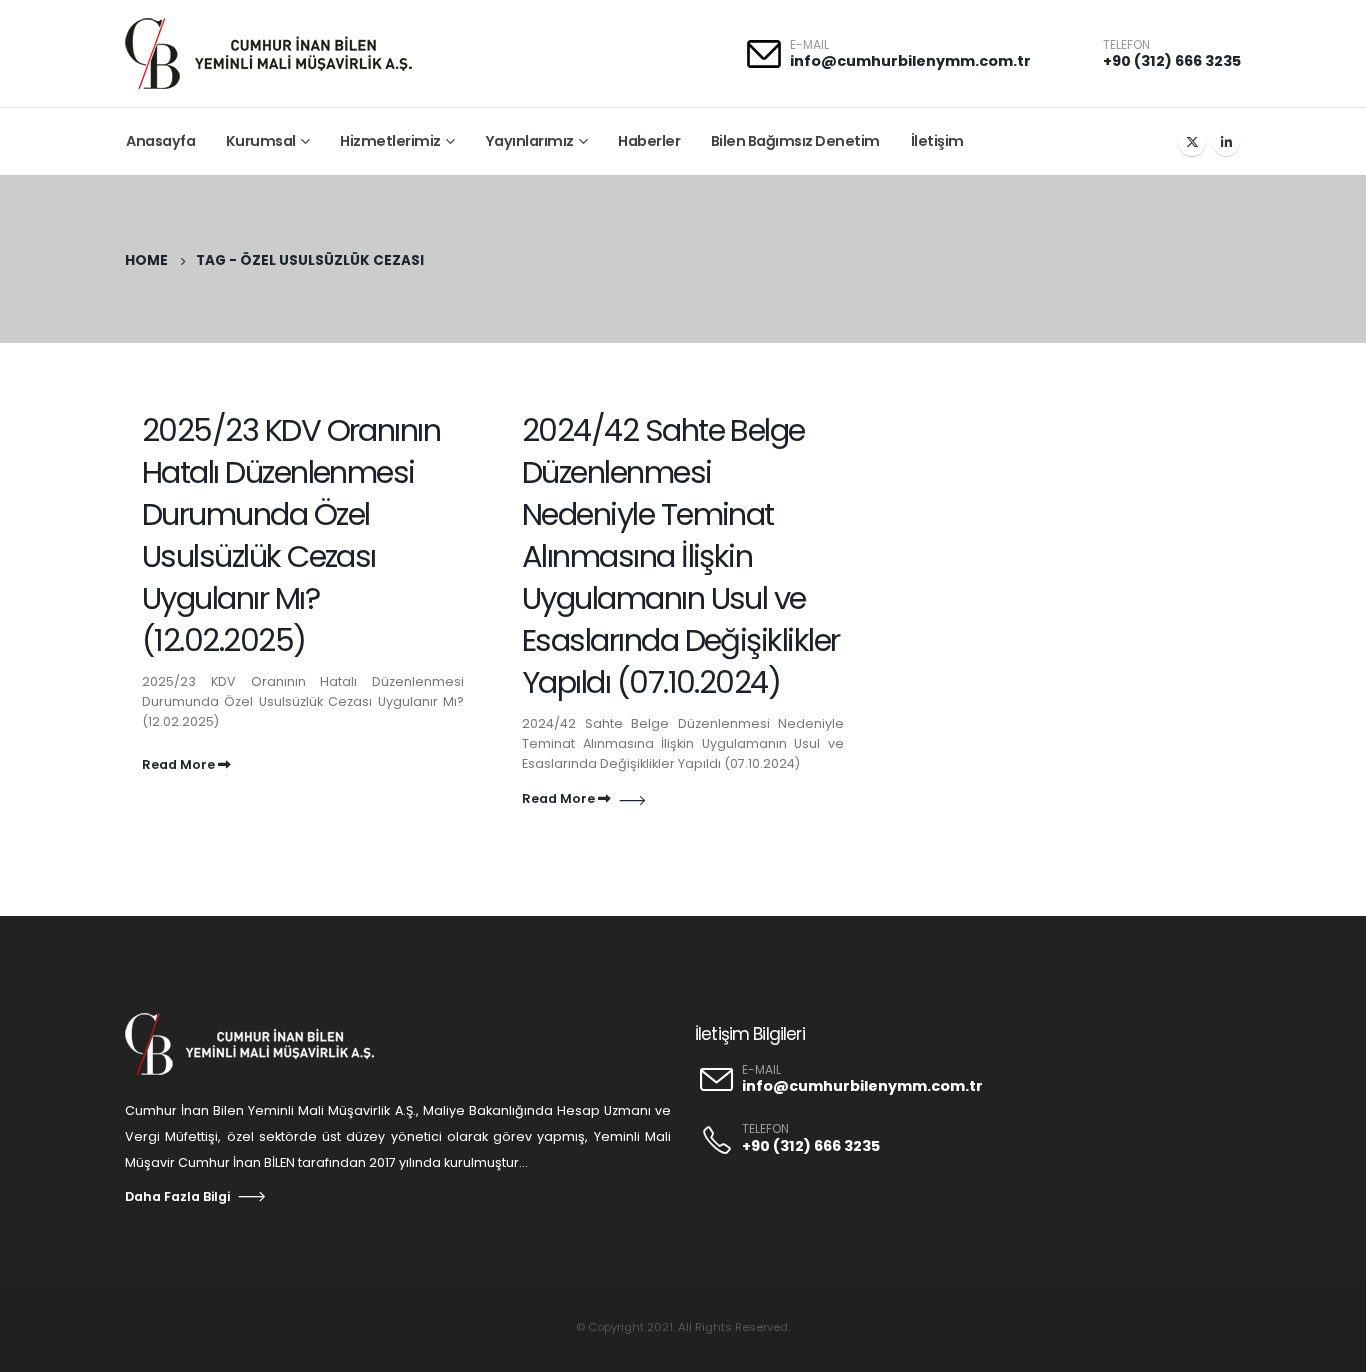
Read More (180, 764)
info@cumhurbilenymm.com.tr (910, 61)
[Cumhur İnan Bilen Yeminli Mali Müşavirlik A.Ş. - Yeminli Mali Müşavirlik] (280, 53)
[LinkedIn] (1226, 142)
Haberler (649, 141)
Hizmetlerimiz (390, 141)
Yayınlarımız (529, 141)
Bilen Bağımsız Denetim (795, 141)
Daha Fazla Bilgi (177, 1196)
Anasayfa (160, 141)
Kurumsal (261, 141)
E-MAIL (761, 1070)
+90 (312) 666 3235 (1172, 61)
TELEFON (765, 1129)
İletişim (937, 141)
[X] (1192, 142)
